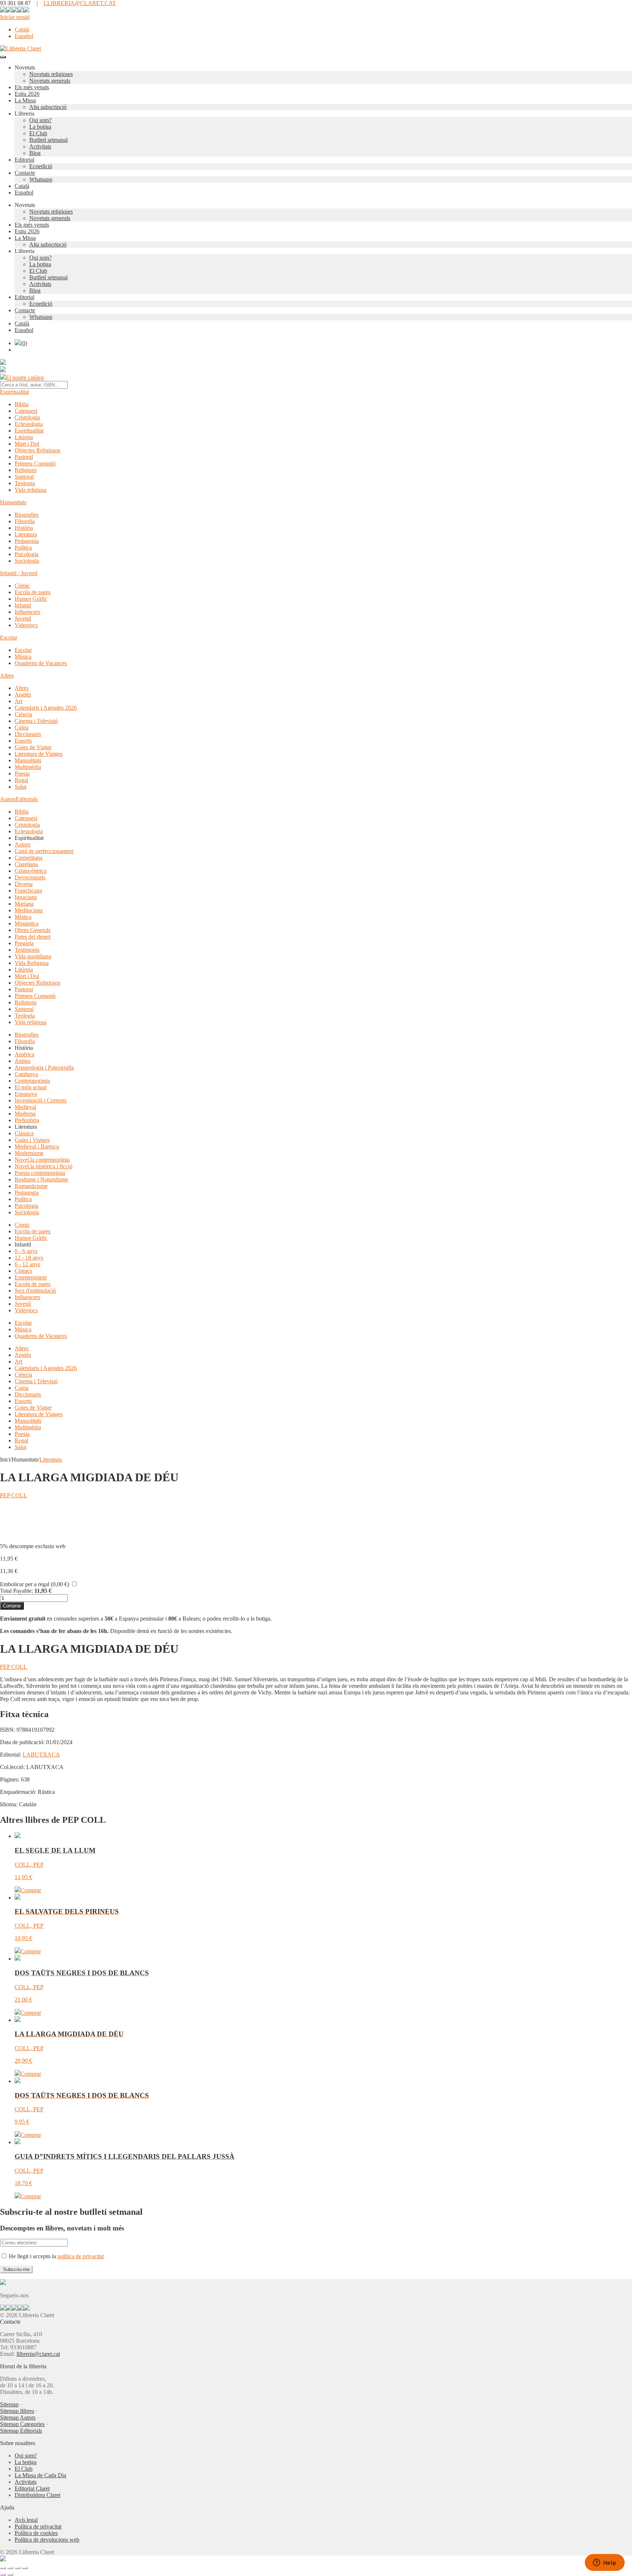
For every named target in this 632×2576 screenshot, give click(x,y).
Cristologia (27, 417)
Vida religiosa (31, 490)
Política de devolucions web (47, 2540)
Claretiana (26, 864)
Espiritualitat (14, 392)
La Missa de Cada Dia (40, 2475)
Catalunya (26, 1074)
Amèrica (25, 1054)
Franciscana (28, 891)
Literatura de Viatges (39, 754)
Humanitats (13, 502)
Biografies (27, 515)
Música (23, 657)
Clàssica (24, 1133)
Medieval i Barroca (37, 1146)
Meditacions (29, 910)
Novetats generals (50, 81)
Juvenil (23, 618)
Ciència (23, 714)
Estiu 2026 (27, 94)
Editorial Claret (32, 2488)
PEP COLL (14, 1495)
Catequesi (26, 411)
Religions (26, 470)
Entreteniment (31, 1277)
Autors (8, 799)
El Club (38, 133)
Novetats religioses (51, 74)
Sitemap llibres (17, 2411)
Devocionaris (30, 877)
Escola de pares (33, 592)
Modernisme (29, 1153)
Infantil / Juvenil (19, 573)
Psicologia (27, 554)
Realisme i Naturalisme (41, 1179)
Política (23, 548)
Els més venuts (32, 87)
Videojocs (26, 625)
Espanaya (26, 1094)
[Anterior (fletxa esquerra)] (3, 2575)
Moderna (25, 1114)
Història (24, 528)
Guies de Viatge (33, 747)
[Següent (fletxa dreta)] (10, 2575)
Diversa (24, 884)
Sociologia (27, 561)
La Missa (25, 100)
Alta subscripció (48, 107)
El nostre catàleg (25, 378)
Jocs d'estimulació (35, 1291)
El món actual (31, 1087)
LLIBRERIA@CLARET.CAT (80, 3)
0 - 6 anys (26, 1251)
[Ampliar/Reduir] (3, 2568)
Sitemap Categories (22, 2424)
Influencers (27, 612)
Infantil (23, 605)
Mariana (24, 904)
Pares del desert (33, 937)
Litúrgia (24, 437)
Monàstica (27, 923)
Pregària (24, 943)
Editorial (25, 160)
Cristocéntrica (31, 871)
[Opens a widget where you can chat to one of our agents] (605, 2563)
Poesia (22, 774)
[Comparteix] (18, 2568)
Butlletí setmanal (48, 140)
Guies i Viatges (32, 1140)
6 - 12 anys (27, 1264)
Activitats (40, 146)
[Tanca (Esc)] (25, 2568)
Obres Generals (33, 930)
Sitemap (9, 2404)
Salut (20, 787)
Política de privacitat (38, 2526)
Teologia (25, 483)
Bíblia (22, 404)
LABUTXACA (41, 1755)
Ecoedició (41, 166)
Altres (7, 676)
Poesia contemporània (40, 1173)
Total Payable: (16, 1591)
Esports (23, 741)
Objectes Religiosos (37, 450)
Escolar (9, 638)
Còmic (22, 586)
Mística (23, 917)
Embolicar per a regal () (35, 1584)
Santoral (24, 477)
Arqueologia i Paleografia (44, 1068)
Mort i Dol (27, 444)
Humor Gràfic (31, 599)
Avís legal (26, 2520)
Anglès (23, 695)
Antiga (22, 1061)
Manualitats (28, 760)
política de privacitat (81, 2256)
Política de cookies (36, 2533)
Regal (21, 780)
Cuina (22, 727)
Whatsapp (41, 179)
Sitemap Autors (18, 2417)
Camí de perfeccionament (44, 851)
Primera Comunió (35, 463)
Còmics (23, 1271)
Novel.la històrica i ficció (44, 1166)
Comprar (12, 1606)
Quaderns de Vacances (41, 663)
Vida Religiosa (32, 963)
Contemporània (32, 1081)
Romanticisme (31, 1186)
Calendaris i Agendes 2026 (46, 708)
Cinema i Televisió (36, 721)
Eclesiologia (29, 424)
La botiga (40, 127)
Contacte (25, 173)
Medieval (25, 1107)
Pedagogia (27, 541)
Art (18, 701)
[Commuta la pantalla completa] (10, 2568)
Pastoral (24, 457)
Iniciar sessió (15, 17)
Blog (35, 153)
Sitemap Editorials (21, 2431)
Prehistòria (27, 1120)
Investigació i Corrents (41, 1100)
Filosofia (25, 521)
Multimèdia (28, 767)
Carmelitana (29, 858)
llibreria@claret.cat (38, 2354)
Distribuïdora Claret (37, 2495)
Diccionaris (28, 734)
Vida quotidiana (33, 956)
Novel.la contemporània (42, 1160)
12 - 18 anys (29, 1258)
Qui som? (40, 120)
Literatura (26, 534)
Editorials (27, 799)
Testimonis (27, 950)
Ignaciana (26, 897)
